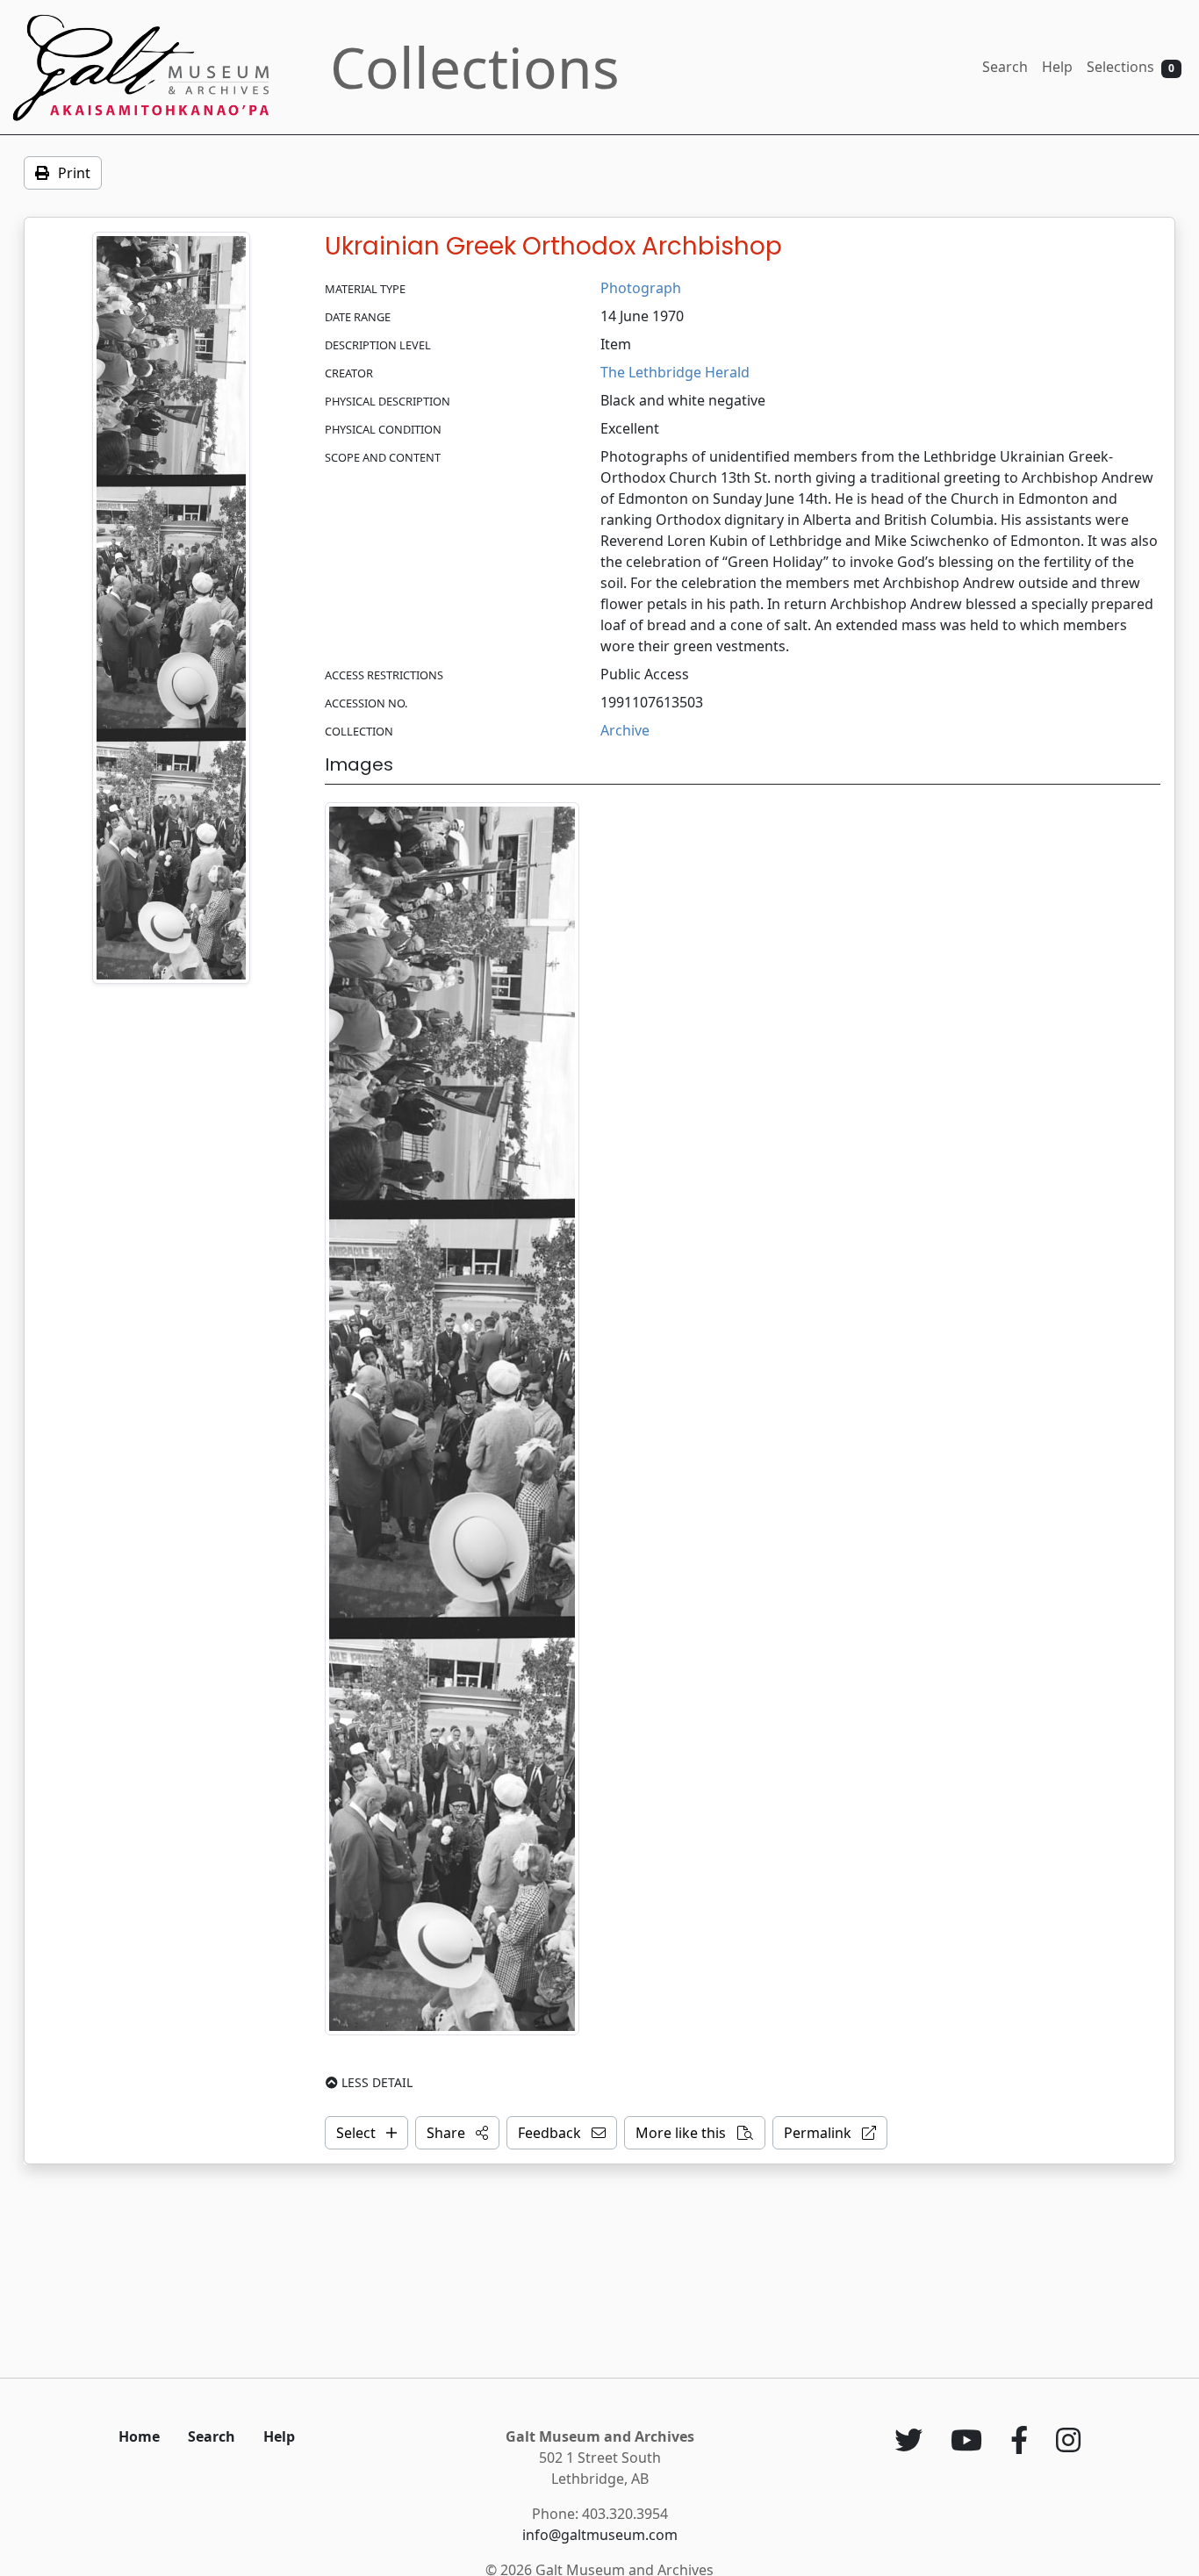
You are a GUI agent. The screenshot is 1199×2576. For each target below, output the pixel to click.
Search (1005, 67)
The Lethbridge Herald (675, 372)
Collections (475, 67)
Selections (1131, 67)
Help (1057, 67)
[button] (457, 2133)
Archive (625, 730)
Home (139, 2436)
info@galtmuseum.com (600, 2535)
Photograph (641, 288)
